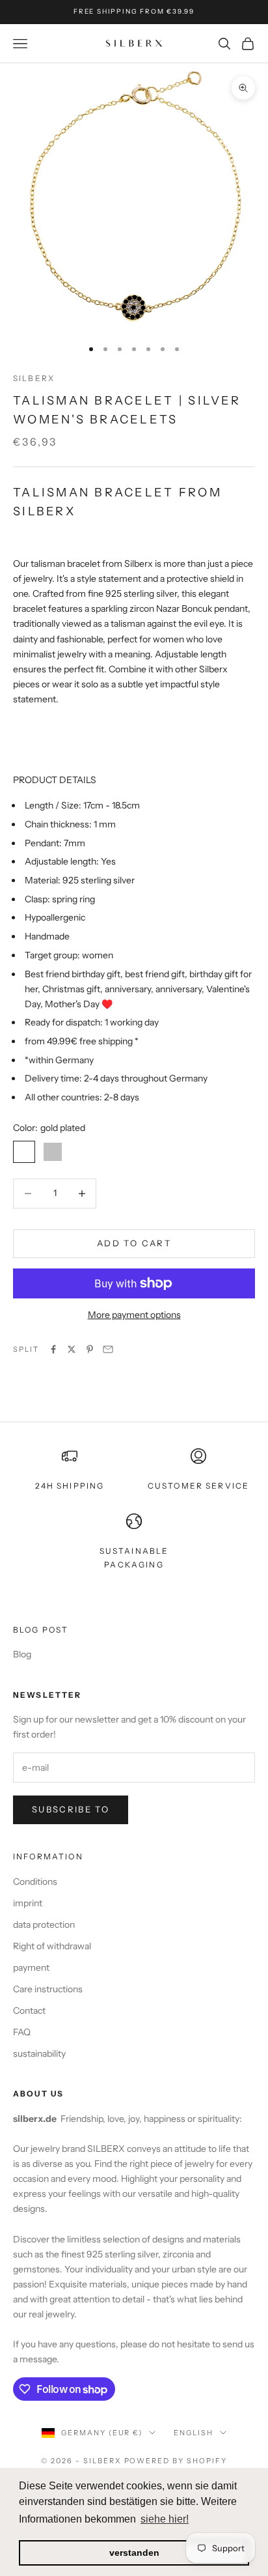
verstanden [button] (134, 2553)
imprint (28, 1903)
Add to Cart (134, 1243)
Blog (22, 1654)
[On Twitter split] (72, 1349)
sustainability (39, 2054)
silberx (34, 378)
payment (31, 1968)
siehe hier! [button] (165, 2519)
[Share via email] (108, 1349)
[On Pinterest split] (90, 1349)
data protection (44, 1925)
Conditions (35, 1882)
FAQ (22, 2032)
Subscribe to (71, 1809)
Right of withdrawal (52, 1946)
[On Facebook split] (53, 1349)
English (194, 2433)
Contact (29, 2011)
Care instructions (48, 1989)
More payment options (134, 1315)
